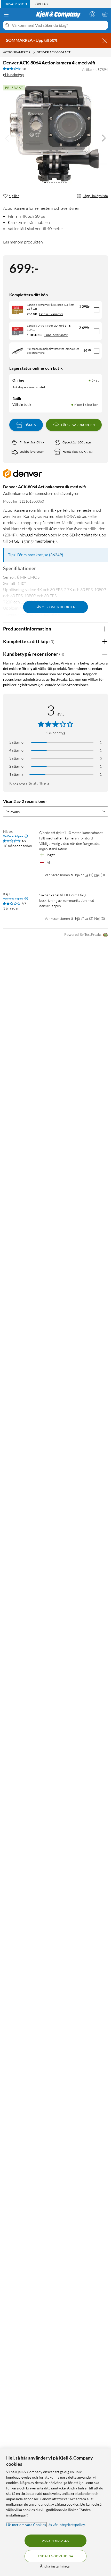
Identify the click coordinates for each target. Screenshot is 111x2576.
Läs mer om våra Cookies (26, 2525)
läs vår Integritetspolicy (66, 2525)
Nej (97, 875)
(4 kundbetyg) (13, 75)
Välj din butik (22, 405)
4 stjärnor (17, 750)
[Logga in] (92, 14)
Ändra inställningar (55, 2566)
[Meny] (6, 14)
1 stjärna (16, 774)
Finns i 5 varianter (56, 335)
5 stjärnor (17, 742)
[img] (104, 138)
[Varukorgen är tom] (105, 14)
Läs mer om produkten (23, 242)
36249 (56, 555)
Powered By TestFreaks (83, 934)
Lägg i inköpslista (95, 196)
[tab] (16, 4)
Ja (86, 875)
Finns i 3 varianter (51, 314)
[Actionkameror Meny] (34, 52)
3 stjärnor (17, 758)
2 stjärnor (17, 766)
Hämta (30, 425)
